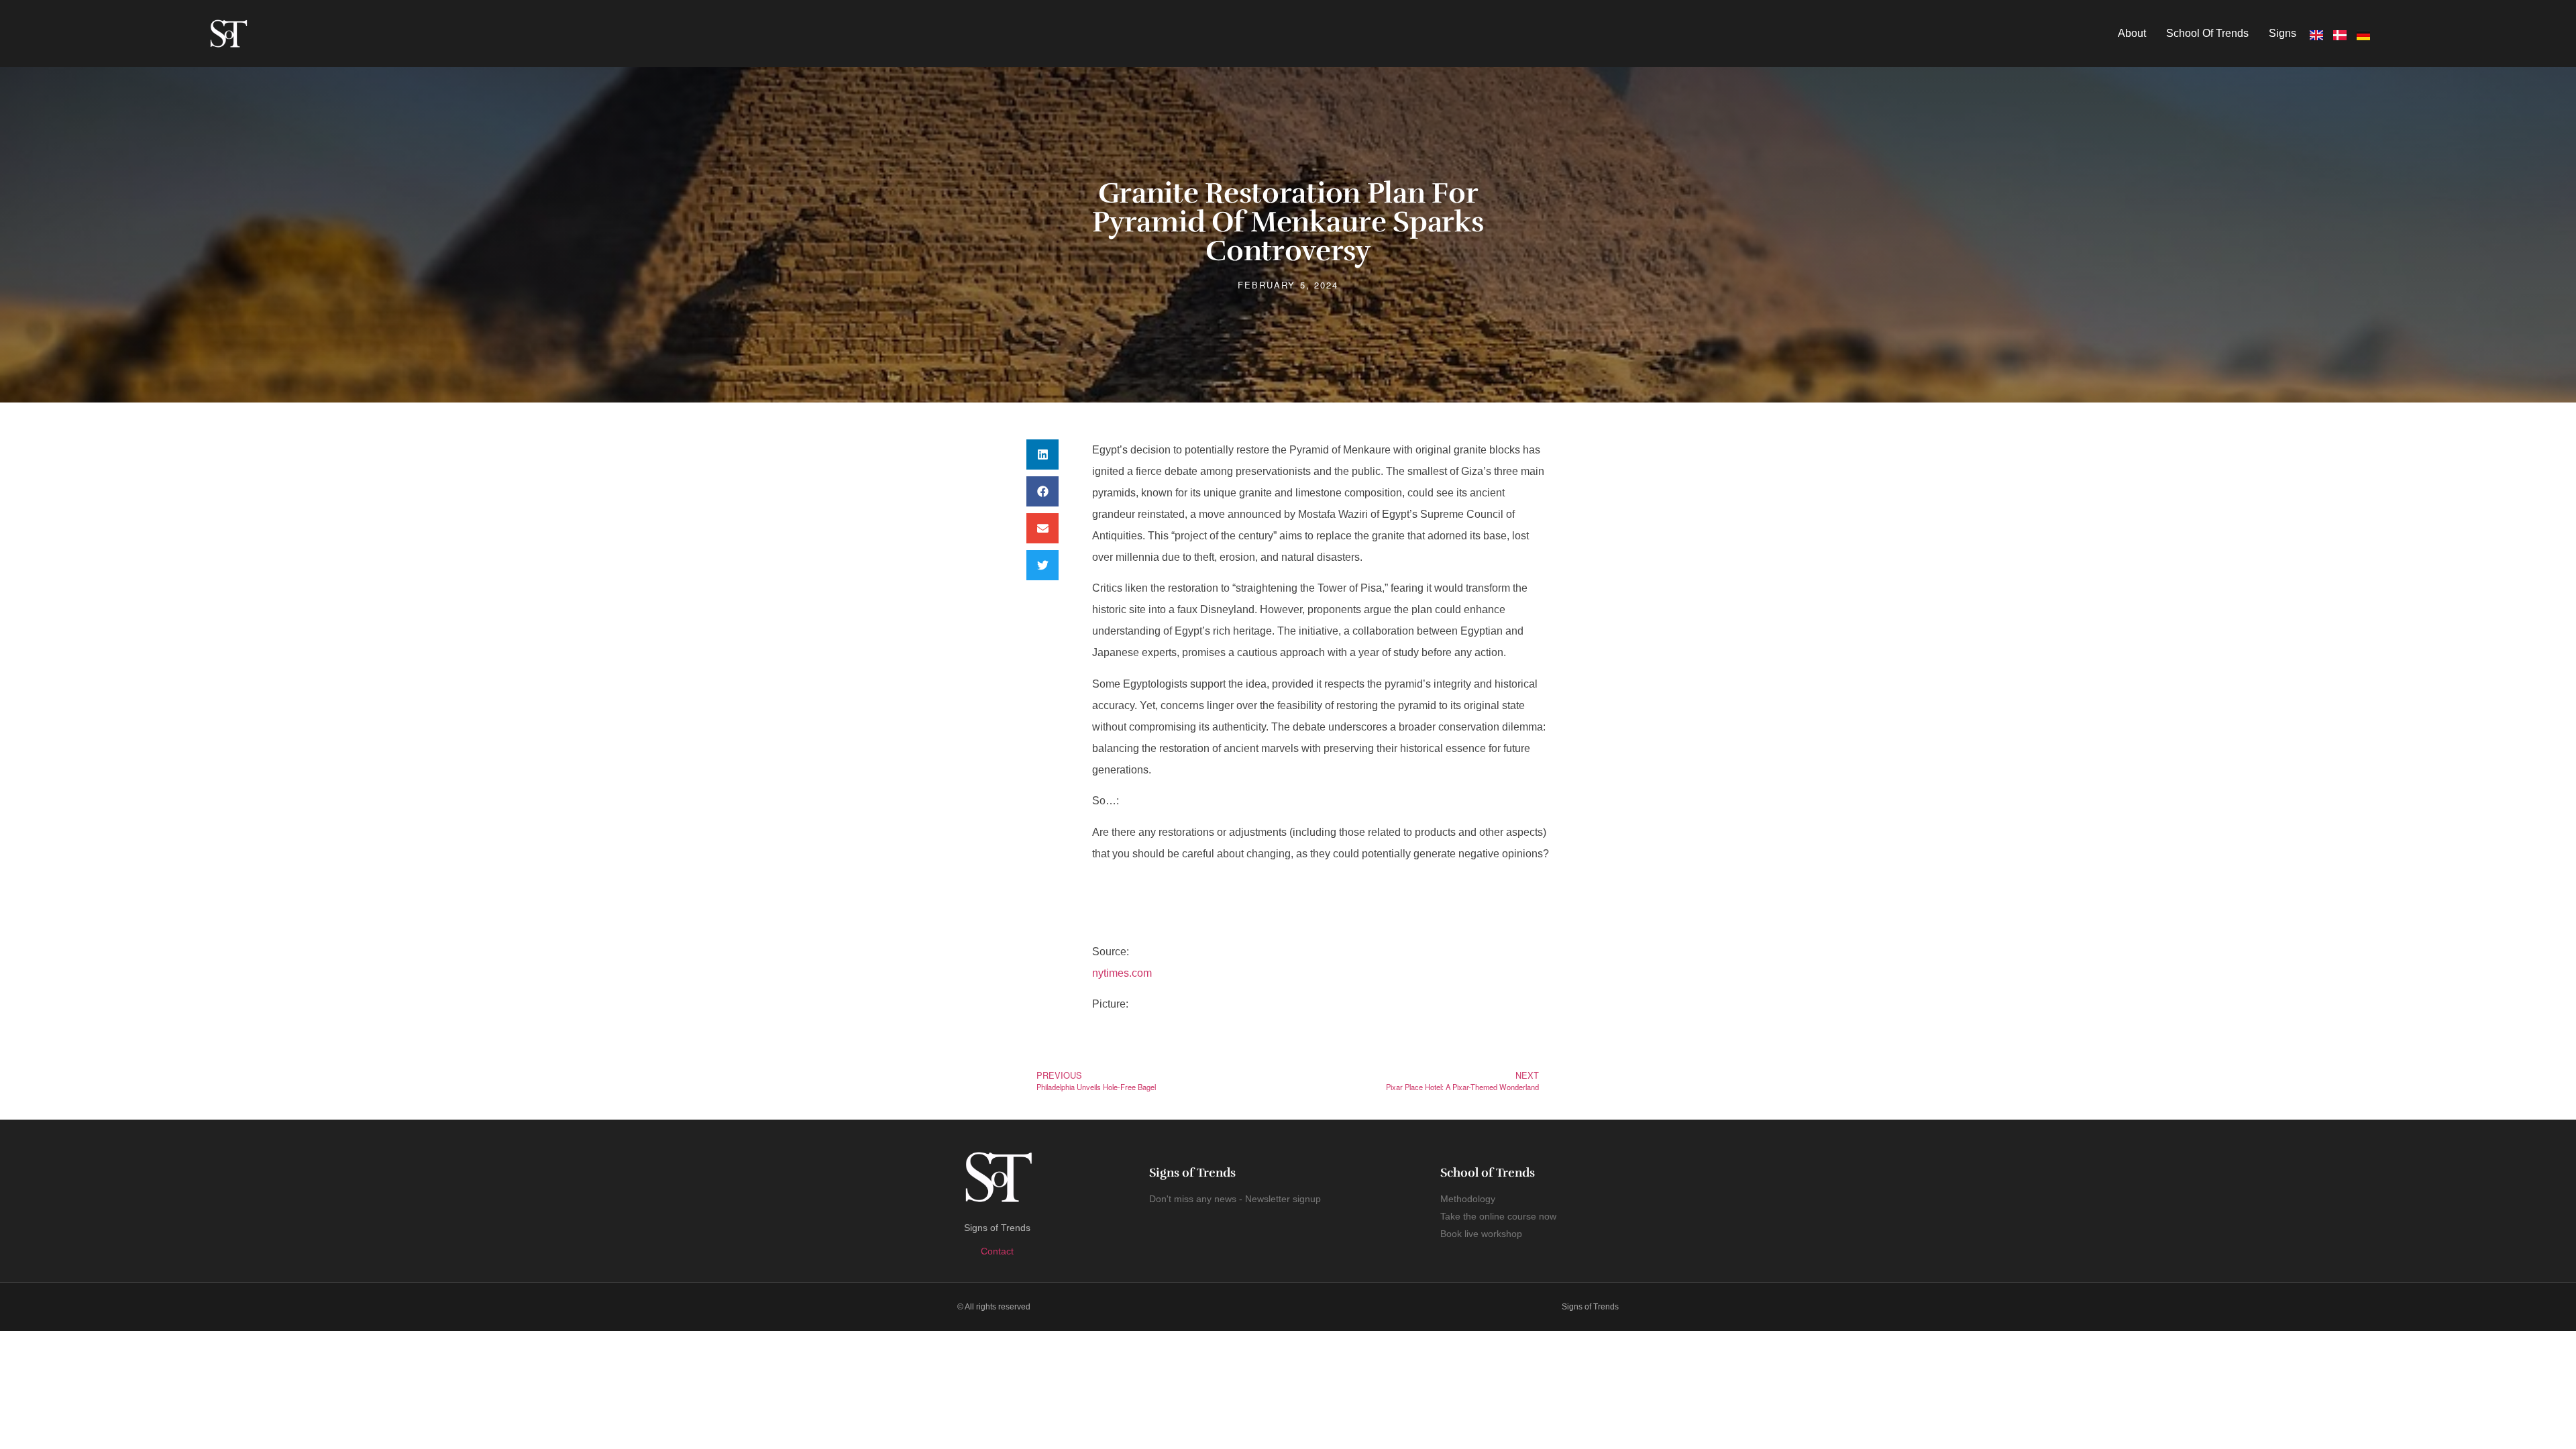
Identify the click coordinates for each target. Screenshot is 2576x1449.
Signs (2283, 33)
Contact (997, 1251)
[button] (1042, 454)
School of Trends (2207, 33)
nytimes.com (1122, 973)
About (2132, 33)
